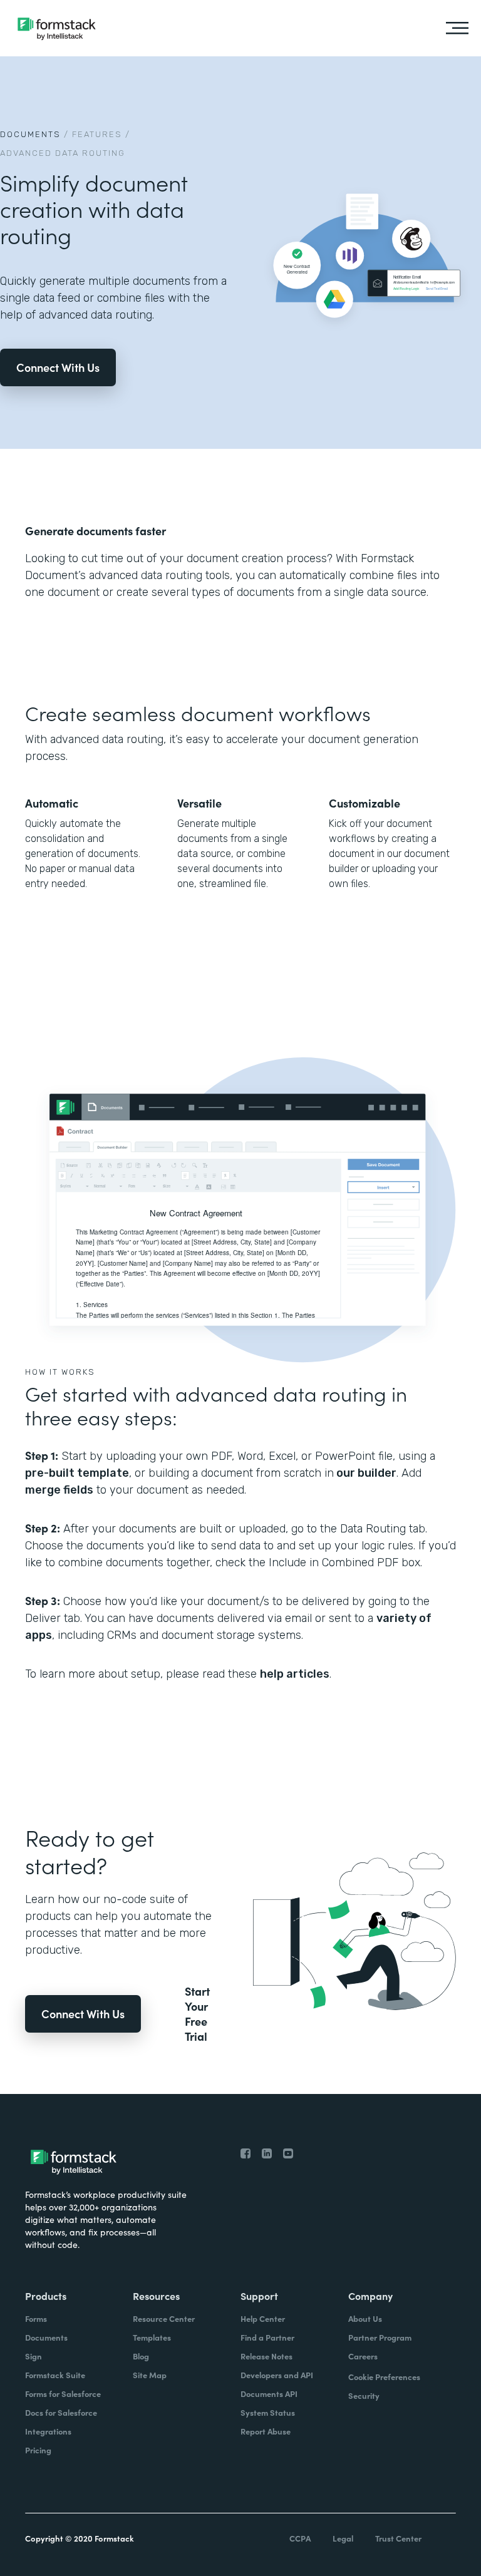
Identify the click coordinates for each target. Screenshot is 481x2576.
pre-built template (77, 1473)
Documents (30, 134)
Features (97, 134)
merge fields (59, 1490)
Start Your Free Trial (197, 2014)
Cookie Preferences (384, 2377)
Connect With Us (58, 367)
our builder (365, 1473)
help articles (295, 1674)
